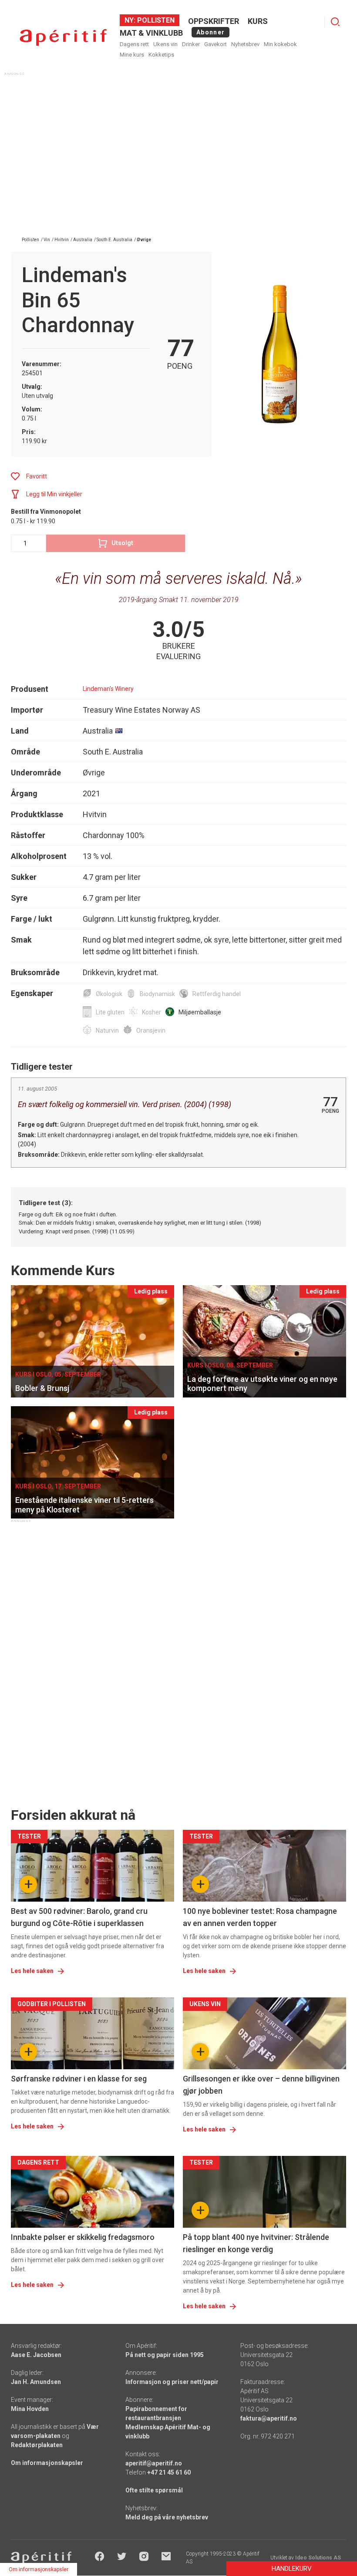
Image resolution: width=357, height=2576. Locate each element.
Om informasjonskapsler (47, 2463)
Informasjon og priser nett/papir (172, 2382)
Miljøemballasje (200, 1012)
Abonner (210, 32)
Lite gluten (110, 1012)
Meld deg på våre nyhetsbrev (167, 2517)
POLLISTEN (155, 20)
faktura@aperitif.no (269, 2418)
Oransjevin (151, 1030)
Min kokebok (280, 44)
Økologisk (109, 994)
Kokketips (161, 55)
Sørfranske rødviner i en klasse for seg (79, 2079)
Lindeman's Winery (108, 689)
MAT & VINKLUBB (151, 33)
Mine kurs (132, 55)
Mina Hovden (30, 2409)
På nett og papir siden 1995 (165, 2355)
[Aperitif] (63, 38)
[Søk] (335, 22)
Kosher (152, 1012)
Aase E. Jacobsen (36, 2355)
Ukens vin (165, 44)
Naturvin (107, 1030)
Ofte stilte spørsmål (154, 2490)
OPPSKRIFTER (214, 21)
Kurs (258, 21)
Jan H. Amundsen (36, 2382)
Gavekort (216, 44)
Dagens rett (134, 44)
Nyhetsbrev (245, 44)
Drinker (191, 44)
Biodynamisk (157, 994)
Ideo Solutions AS (318, 2558)
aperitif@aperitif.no (154, 2463)
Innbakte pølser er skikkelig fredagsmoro (83, 2237)
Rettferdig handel (217, 994)
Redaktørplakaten (37, 2445)
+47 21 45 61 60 (169, 2472)
